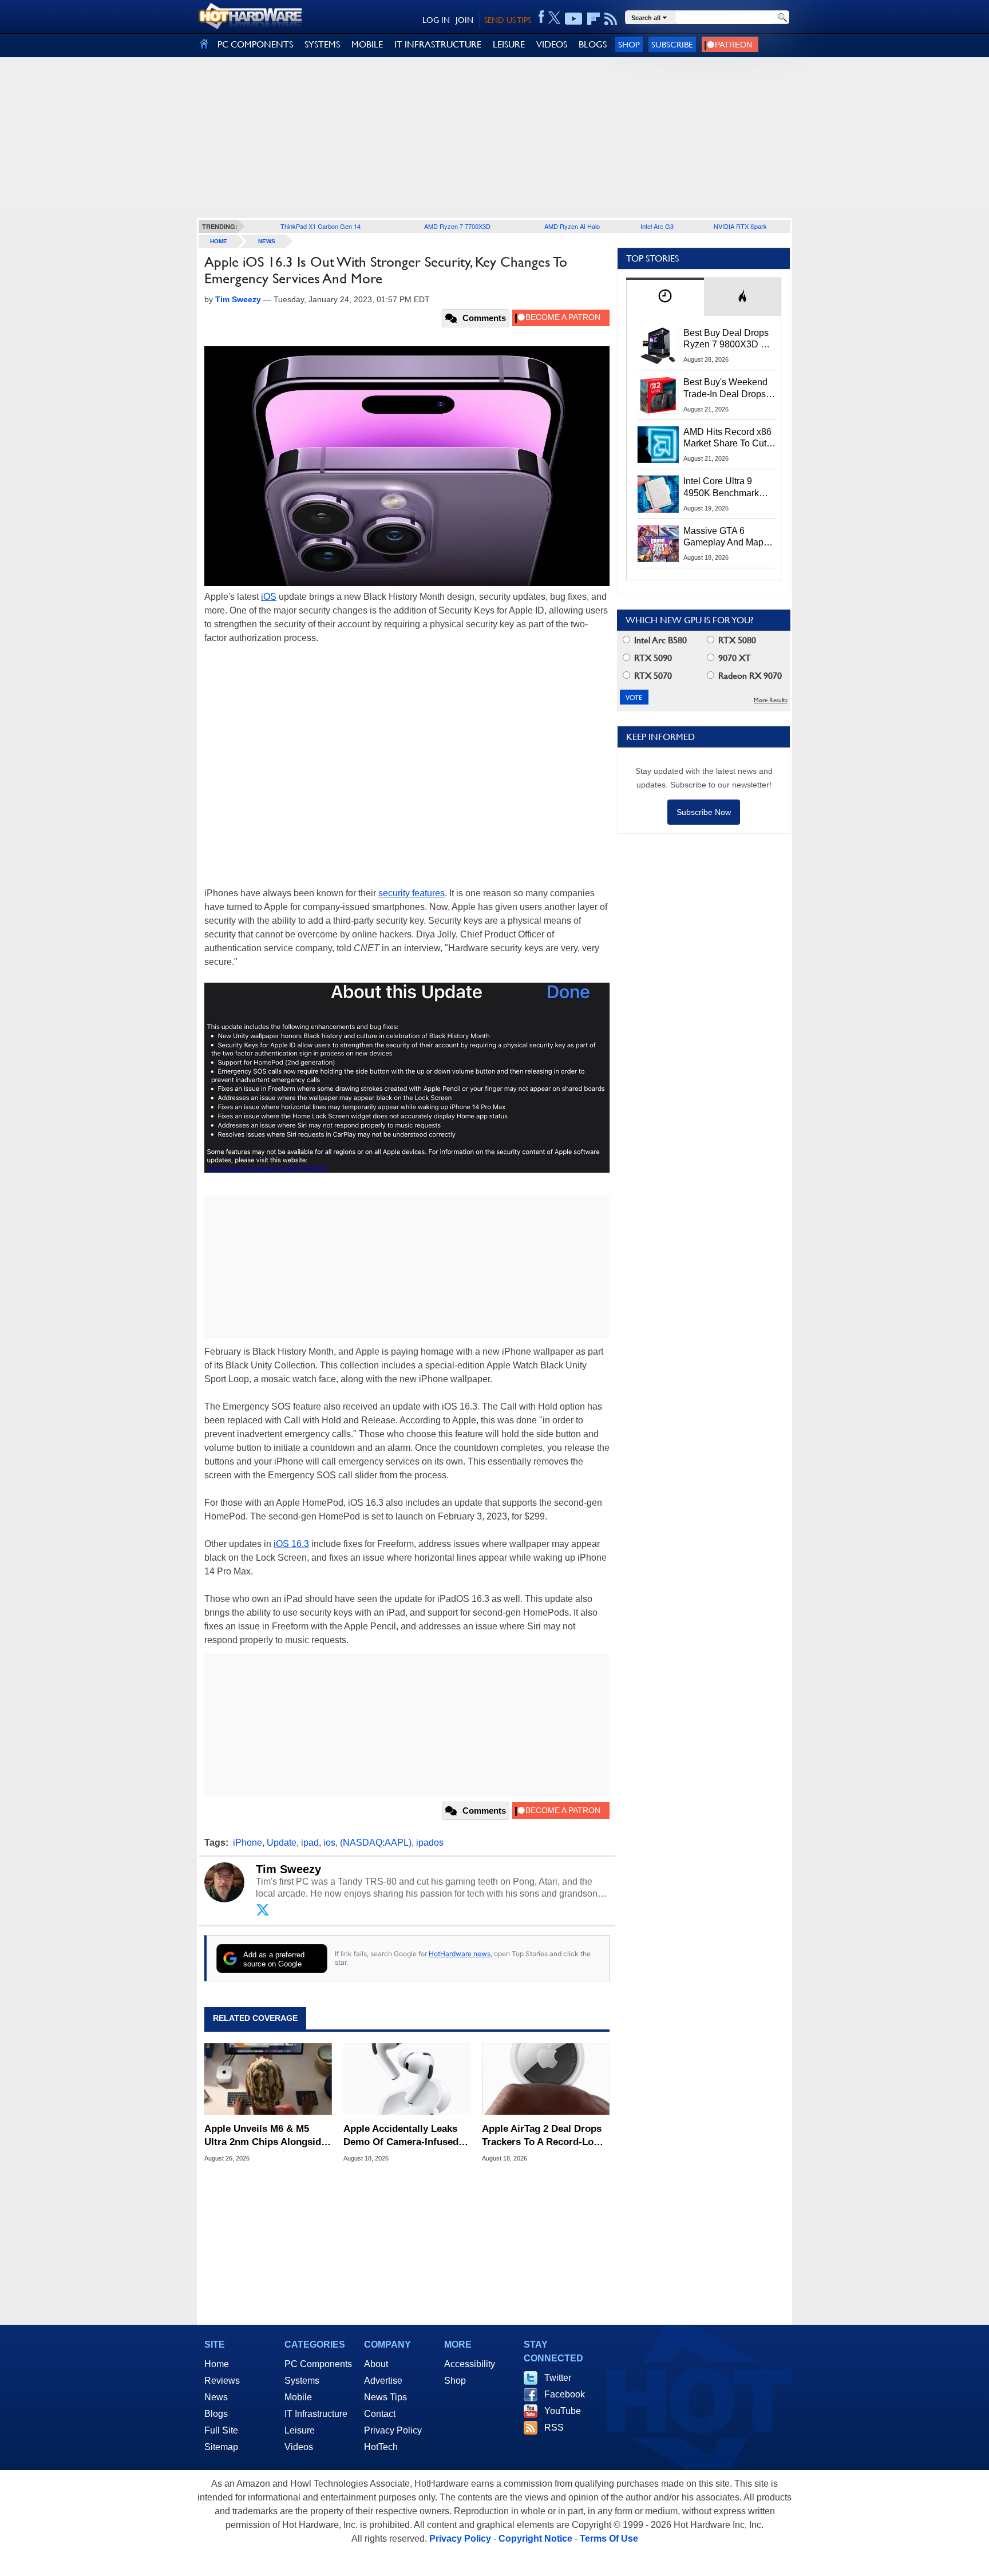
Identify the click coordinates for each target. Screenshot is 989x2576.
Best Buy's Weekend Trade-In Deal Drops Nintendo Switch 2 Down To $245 (725, 389)
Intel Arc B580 (659, 640)
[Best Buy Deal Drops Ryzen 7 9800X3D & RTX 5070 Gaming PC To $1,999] (658, 346)
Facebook (565, 2394)
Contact (380, 2414)
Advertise (383, 2381)
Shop (629, 44)
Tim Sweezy (288, 1869)
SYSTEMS (322, 44)
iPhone (248, 1843)
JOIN (464, 20)
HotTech (381, 2447)
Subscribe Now (704, 812)
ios (329, 1843)
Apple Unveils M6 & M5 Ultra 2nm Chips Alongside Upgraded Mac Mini (265, 2136)
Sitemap (221, 2447)
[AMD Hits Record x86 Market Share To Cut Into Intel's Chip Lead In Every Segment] (658, 445)
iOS (269, 597)
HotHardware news (460, 1954)
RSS (554, 2427)
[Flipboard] (594, 19)
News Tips (385, 2397)
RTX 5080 (736, 640)
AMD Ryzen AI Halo (572, 226)
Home (217, 2364)
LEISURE (509, 44)
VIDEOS (552, 44)
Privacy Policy (393, 2430)
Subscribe (672, 44)
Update (282, 1843)
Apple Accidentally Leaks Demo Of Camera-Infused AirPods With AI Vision (401, 2136)
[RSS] (611, 19)
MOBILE (367, 44)
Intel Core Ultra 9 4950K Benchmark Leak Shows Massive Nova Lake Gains (727, 488)
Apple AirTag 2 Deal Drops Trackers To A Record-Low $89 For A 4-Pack (542, 2136)
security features (412, 893)
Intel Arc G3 (657, 226)
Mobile (298, 2397)
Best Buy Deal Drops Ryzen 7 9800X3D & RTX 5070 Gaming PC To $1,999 (729, 339)
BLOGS (593, 44)
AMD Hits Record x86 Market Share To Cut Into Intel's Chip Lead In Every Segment (727, 438)
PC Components (318, 2364)
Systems (302, 2381)
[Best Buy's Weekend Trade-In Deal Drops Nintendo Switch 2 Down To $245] (658, 395)
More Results (771, 700)
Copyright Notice (535, 2539)
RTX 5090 (652, 658)
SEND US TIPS (508, 20)
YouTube (563, 2411)
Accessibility (470, 2364)
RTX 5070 (652, 676)
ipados (430, 1843)
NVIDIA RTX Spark (740, 226)
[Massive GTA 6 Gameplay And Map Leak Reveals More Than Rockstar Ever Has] (658, 544)
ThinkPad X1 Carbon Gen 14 (321, 226)
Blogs (216, 2414)
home (219, 241)
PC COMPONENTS (255, 44)
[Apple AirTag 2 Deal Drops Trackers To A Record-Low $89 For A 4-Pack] (546, 2079)
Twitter (558, 2378)
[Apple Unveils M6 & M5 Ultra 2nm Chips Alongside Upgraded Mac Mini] (268, 2079)
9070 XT (733, 658)
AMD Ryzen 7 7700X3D (457, 226)
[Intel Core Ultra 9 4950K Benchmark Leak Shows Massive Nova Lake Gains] (658, 494)
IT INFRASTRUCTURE (438, 44)
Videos (299, 2447)
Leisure (300, 2430)
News (267, 241)
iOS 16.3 (291, 1544)
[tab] (665, 297)
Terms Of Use (609, 2539)
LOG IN (436, 20)
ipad (310, 1843)
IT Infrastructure (316, 2414)
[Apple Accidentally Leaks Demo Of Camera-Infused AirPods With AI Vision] (407, 2079)
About (376, 2364)
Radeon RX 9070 (749, 676)
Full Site (221, 2430)
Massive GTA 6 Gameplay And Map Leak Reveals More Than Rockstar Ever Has (724, 537)
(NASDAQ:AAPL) (376, 1843)
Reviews (222, 2381)
